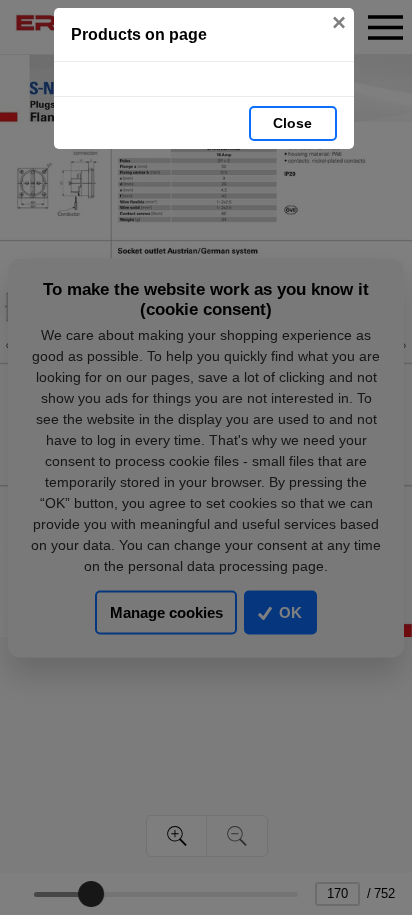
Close (292, 123)
